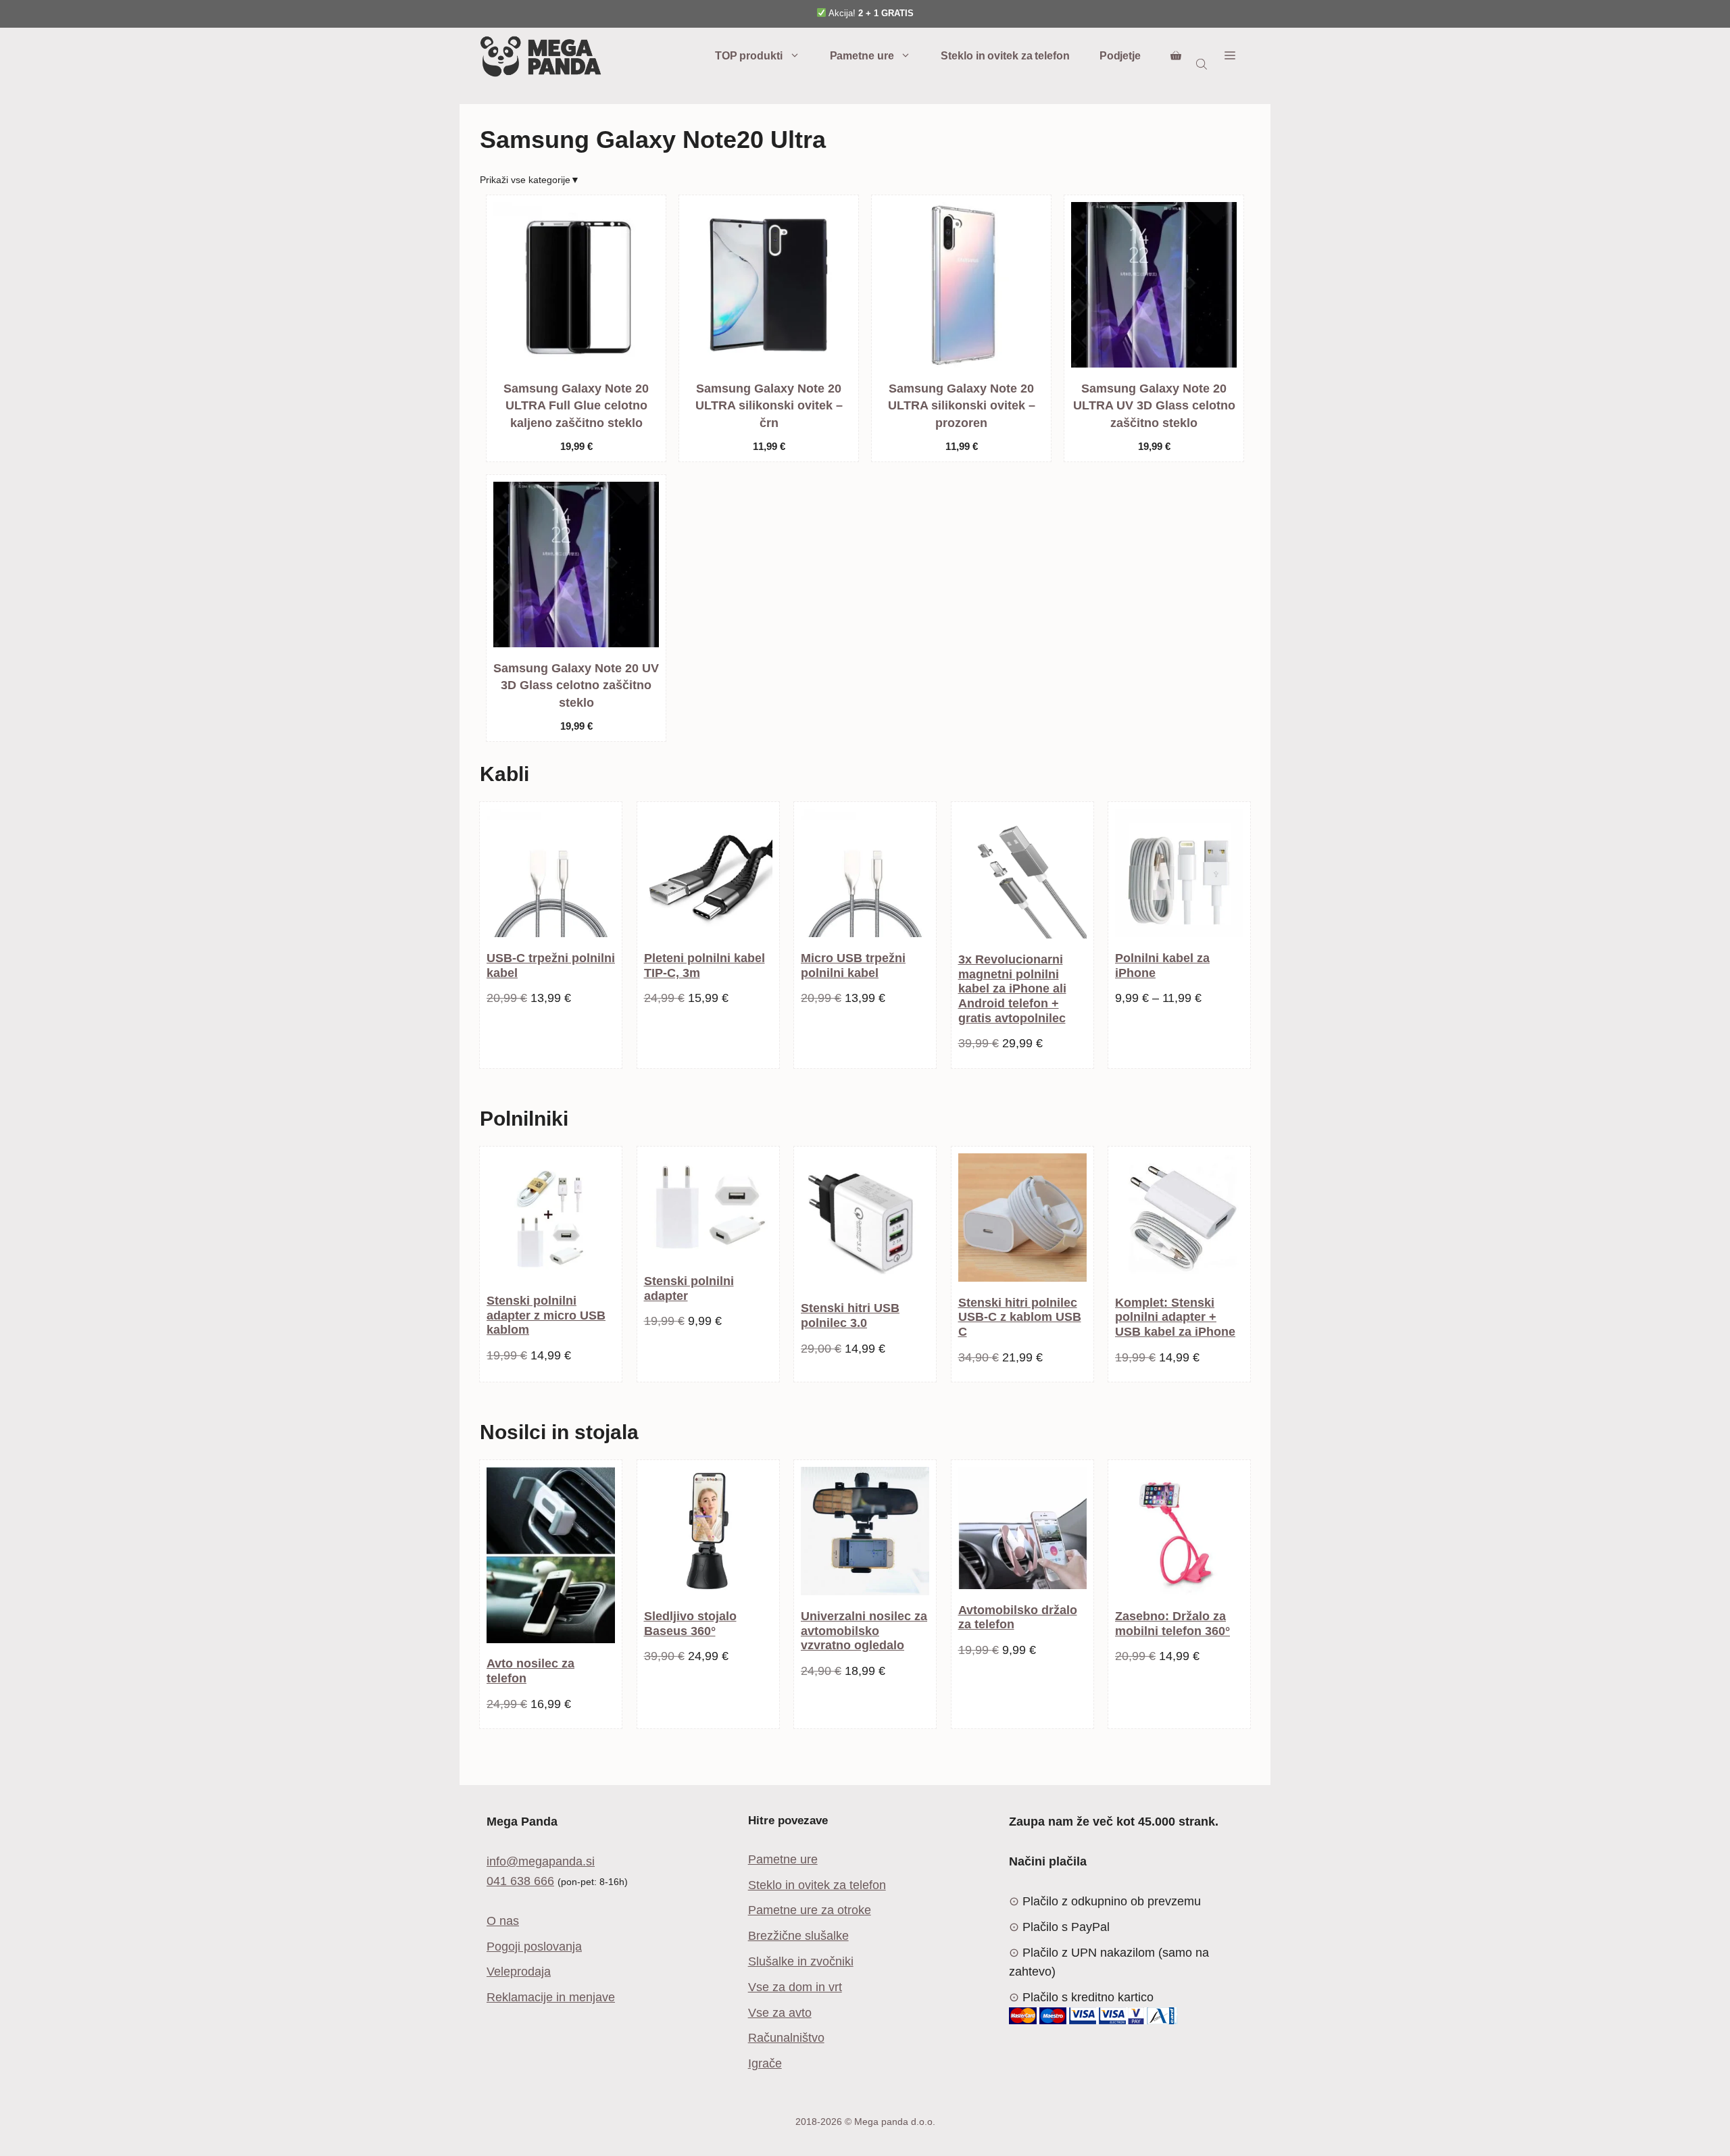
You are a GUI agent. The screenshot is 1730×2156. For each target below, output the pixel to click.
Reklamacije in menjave (551, 1997)
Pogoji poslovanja (534, 1947)
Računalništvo (786, 2038)
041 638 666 (520, 1881)
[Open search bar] (1203, 64)
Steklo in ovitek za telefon (1005, 56)
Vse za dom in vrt (795, 1987)
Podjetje (1120, 56)
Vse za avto (780, 2013)
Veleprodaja (519, 1972)
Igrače (765, 2063)
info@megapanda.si (541, 1861)
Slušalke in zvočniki (801, 1961)
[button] (1230, 56)
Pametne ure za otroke (810, 1910)
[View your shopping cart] (1176, 56)
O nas (503, 1921)
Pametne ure (862, 56)
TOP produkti (749, 56)
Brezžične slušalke (798, 1936)
